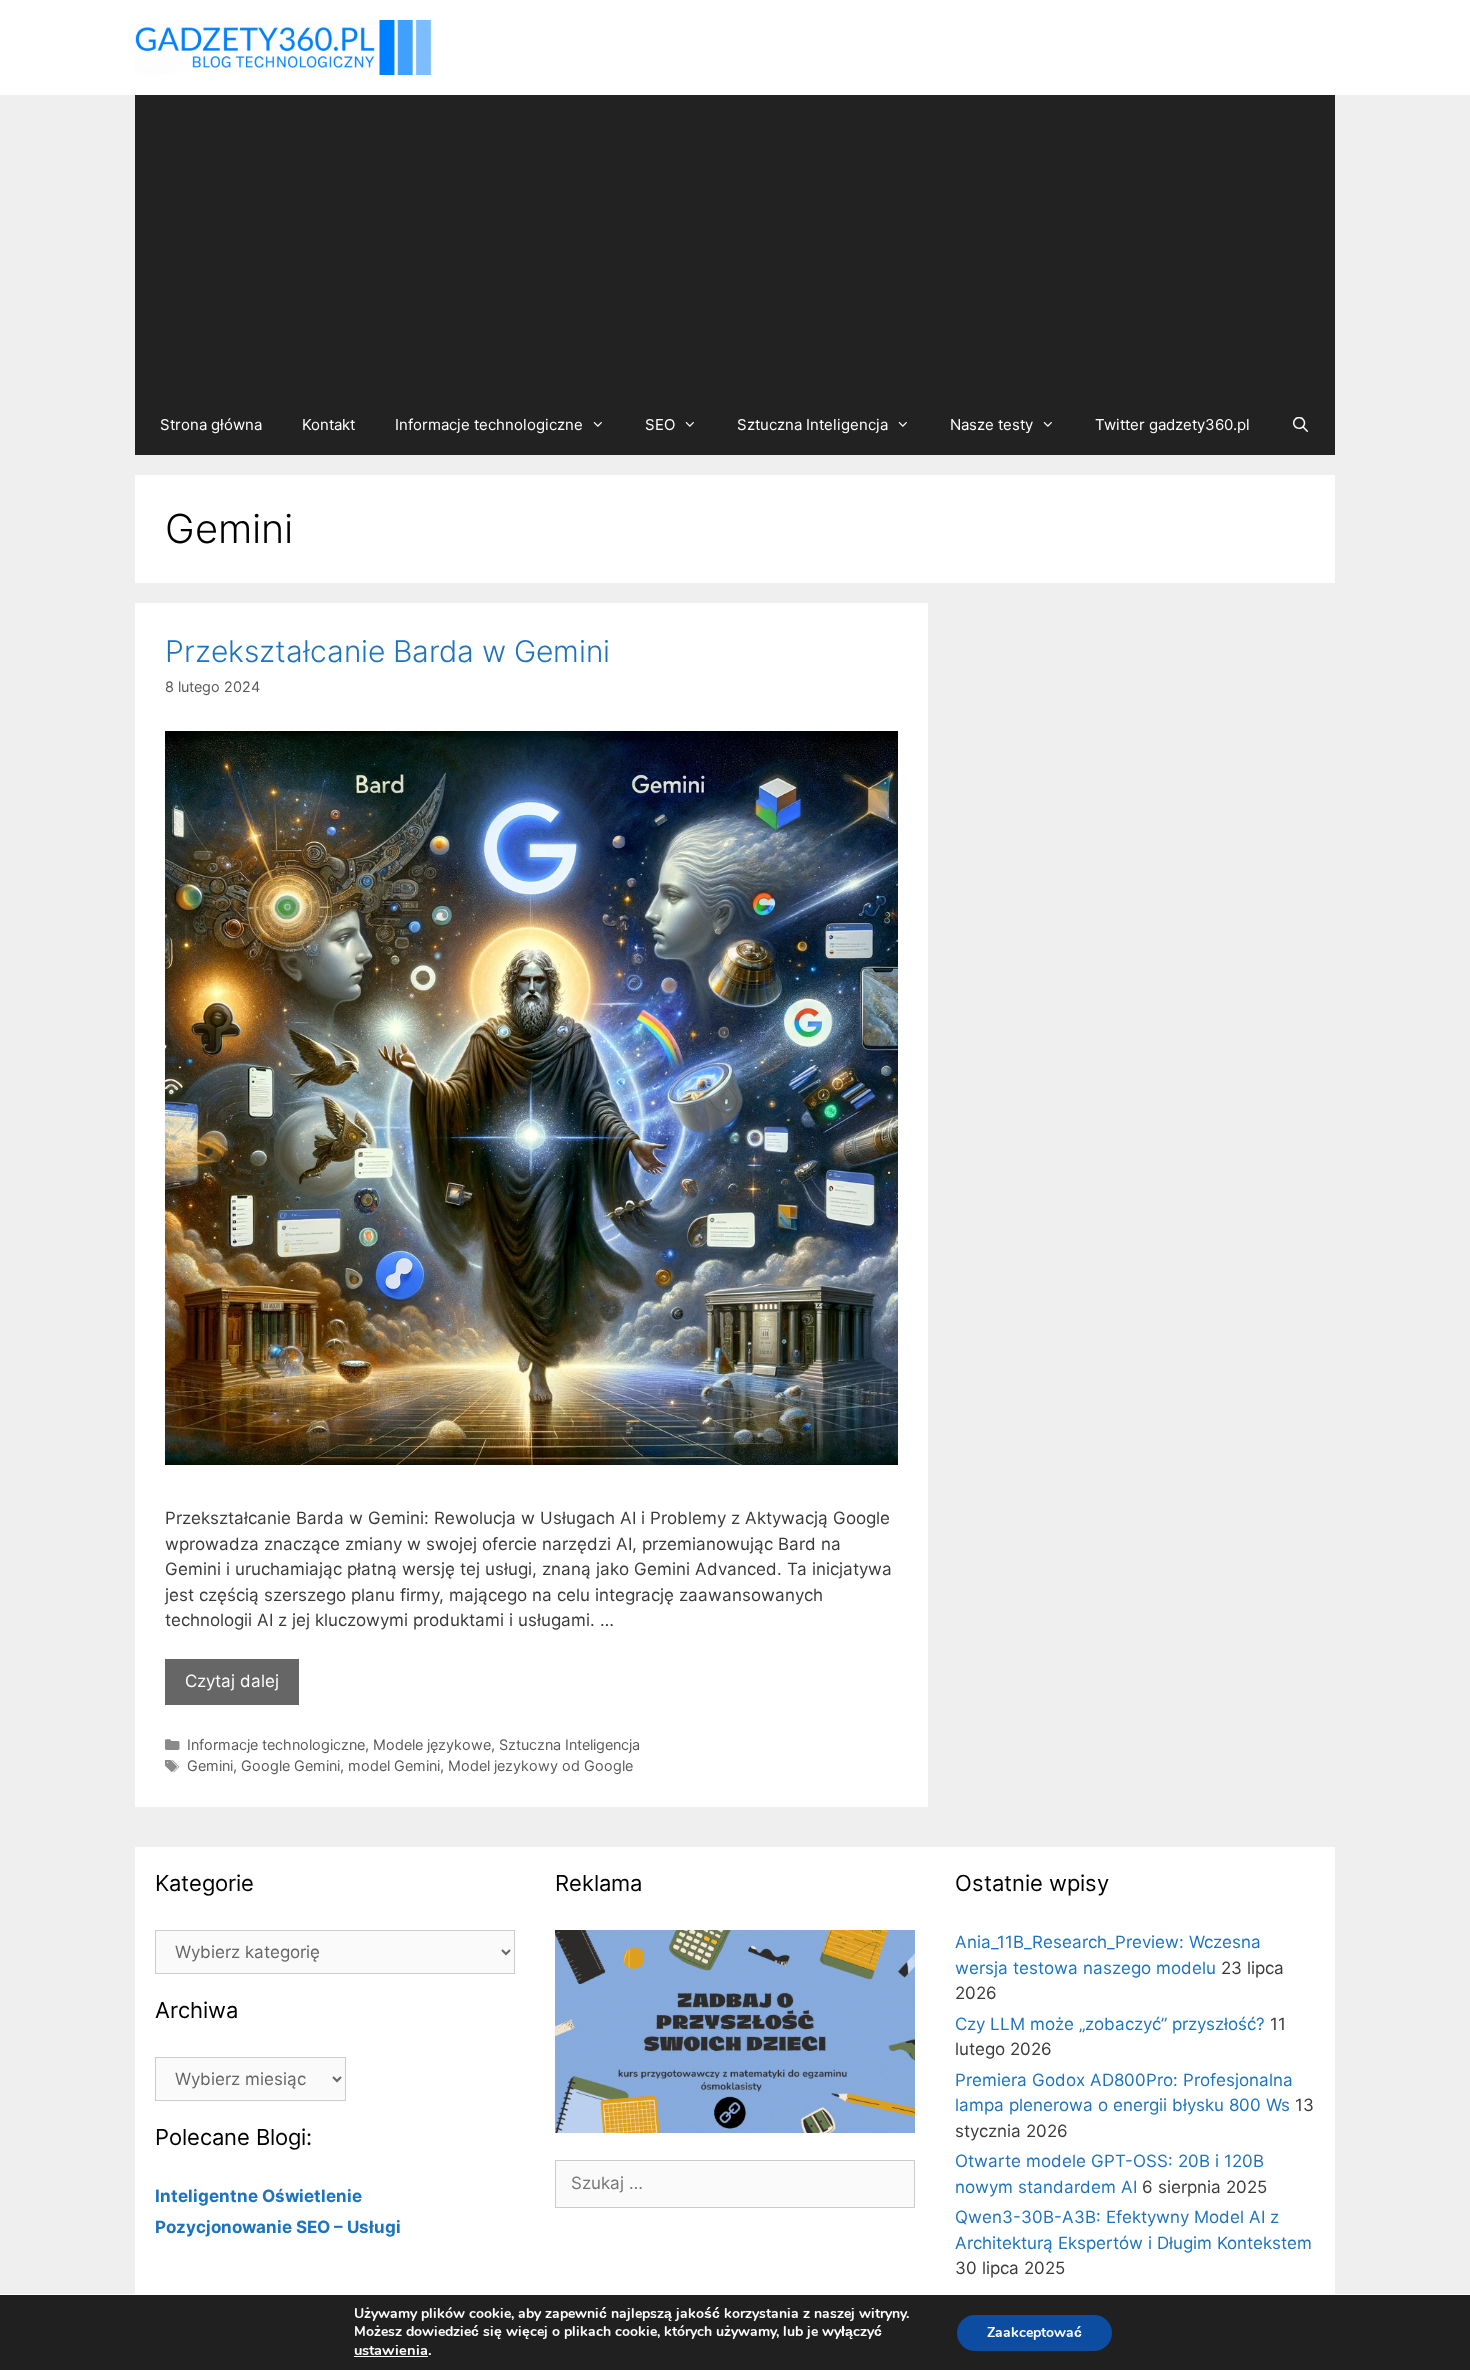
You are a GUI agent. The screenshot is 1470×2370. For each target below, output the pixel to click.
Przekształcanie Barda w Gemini (387, 651)
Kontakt (328, 424)
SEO (660, 424)
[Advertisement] (735, 245)
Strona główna (211, 424)
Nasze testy (991, 424)
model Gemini (394, 1765)
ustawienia (391, 2350)
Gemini (210, 1765)
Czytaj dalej (232, 1681)
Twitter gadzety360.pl (1172, 424)
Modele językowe (432, 1744)
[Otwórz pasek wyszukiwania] (1299, 425)
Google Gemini (290, 1765)
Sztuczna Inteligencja (812, 424)
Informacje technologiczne (489, 424)
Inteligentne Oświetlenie (258, 2196)
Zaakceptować (1034, 2332)
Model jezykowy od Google (540, 1765)
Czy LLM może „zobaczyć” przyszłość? (1110, 2024)
